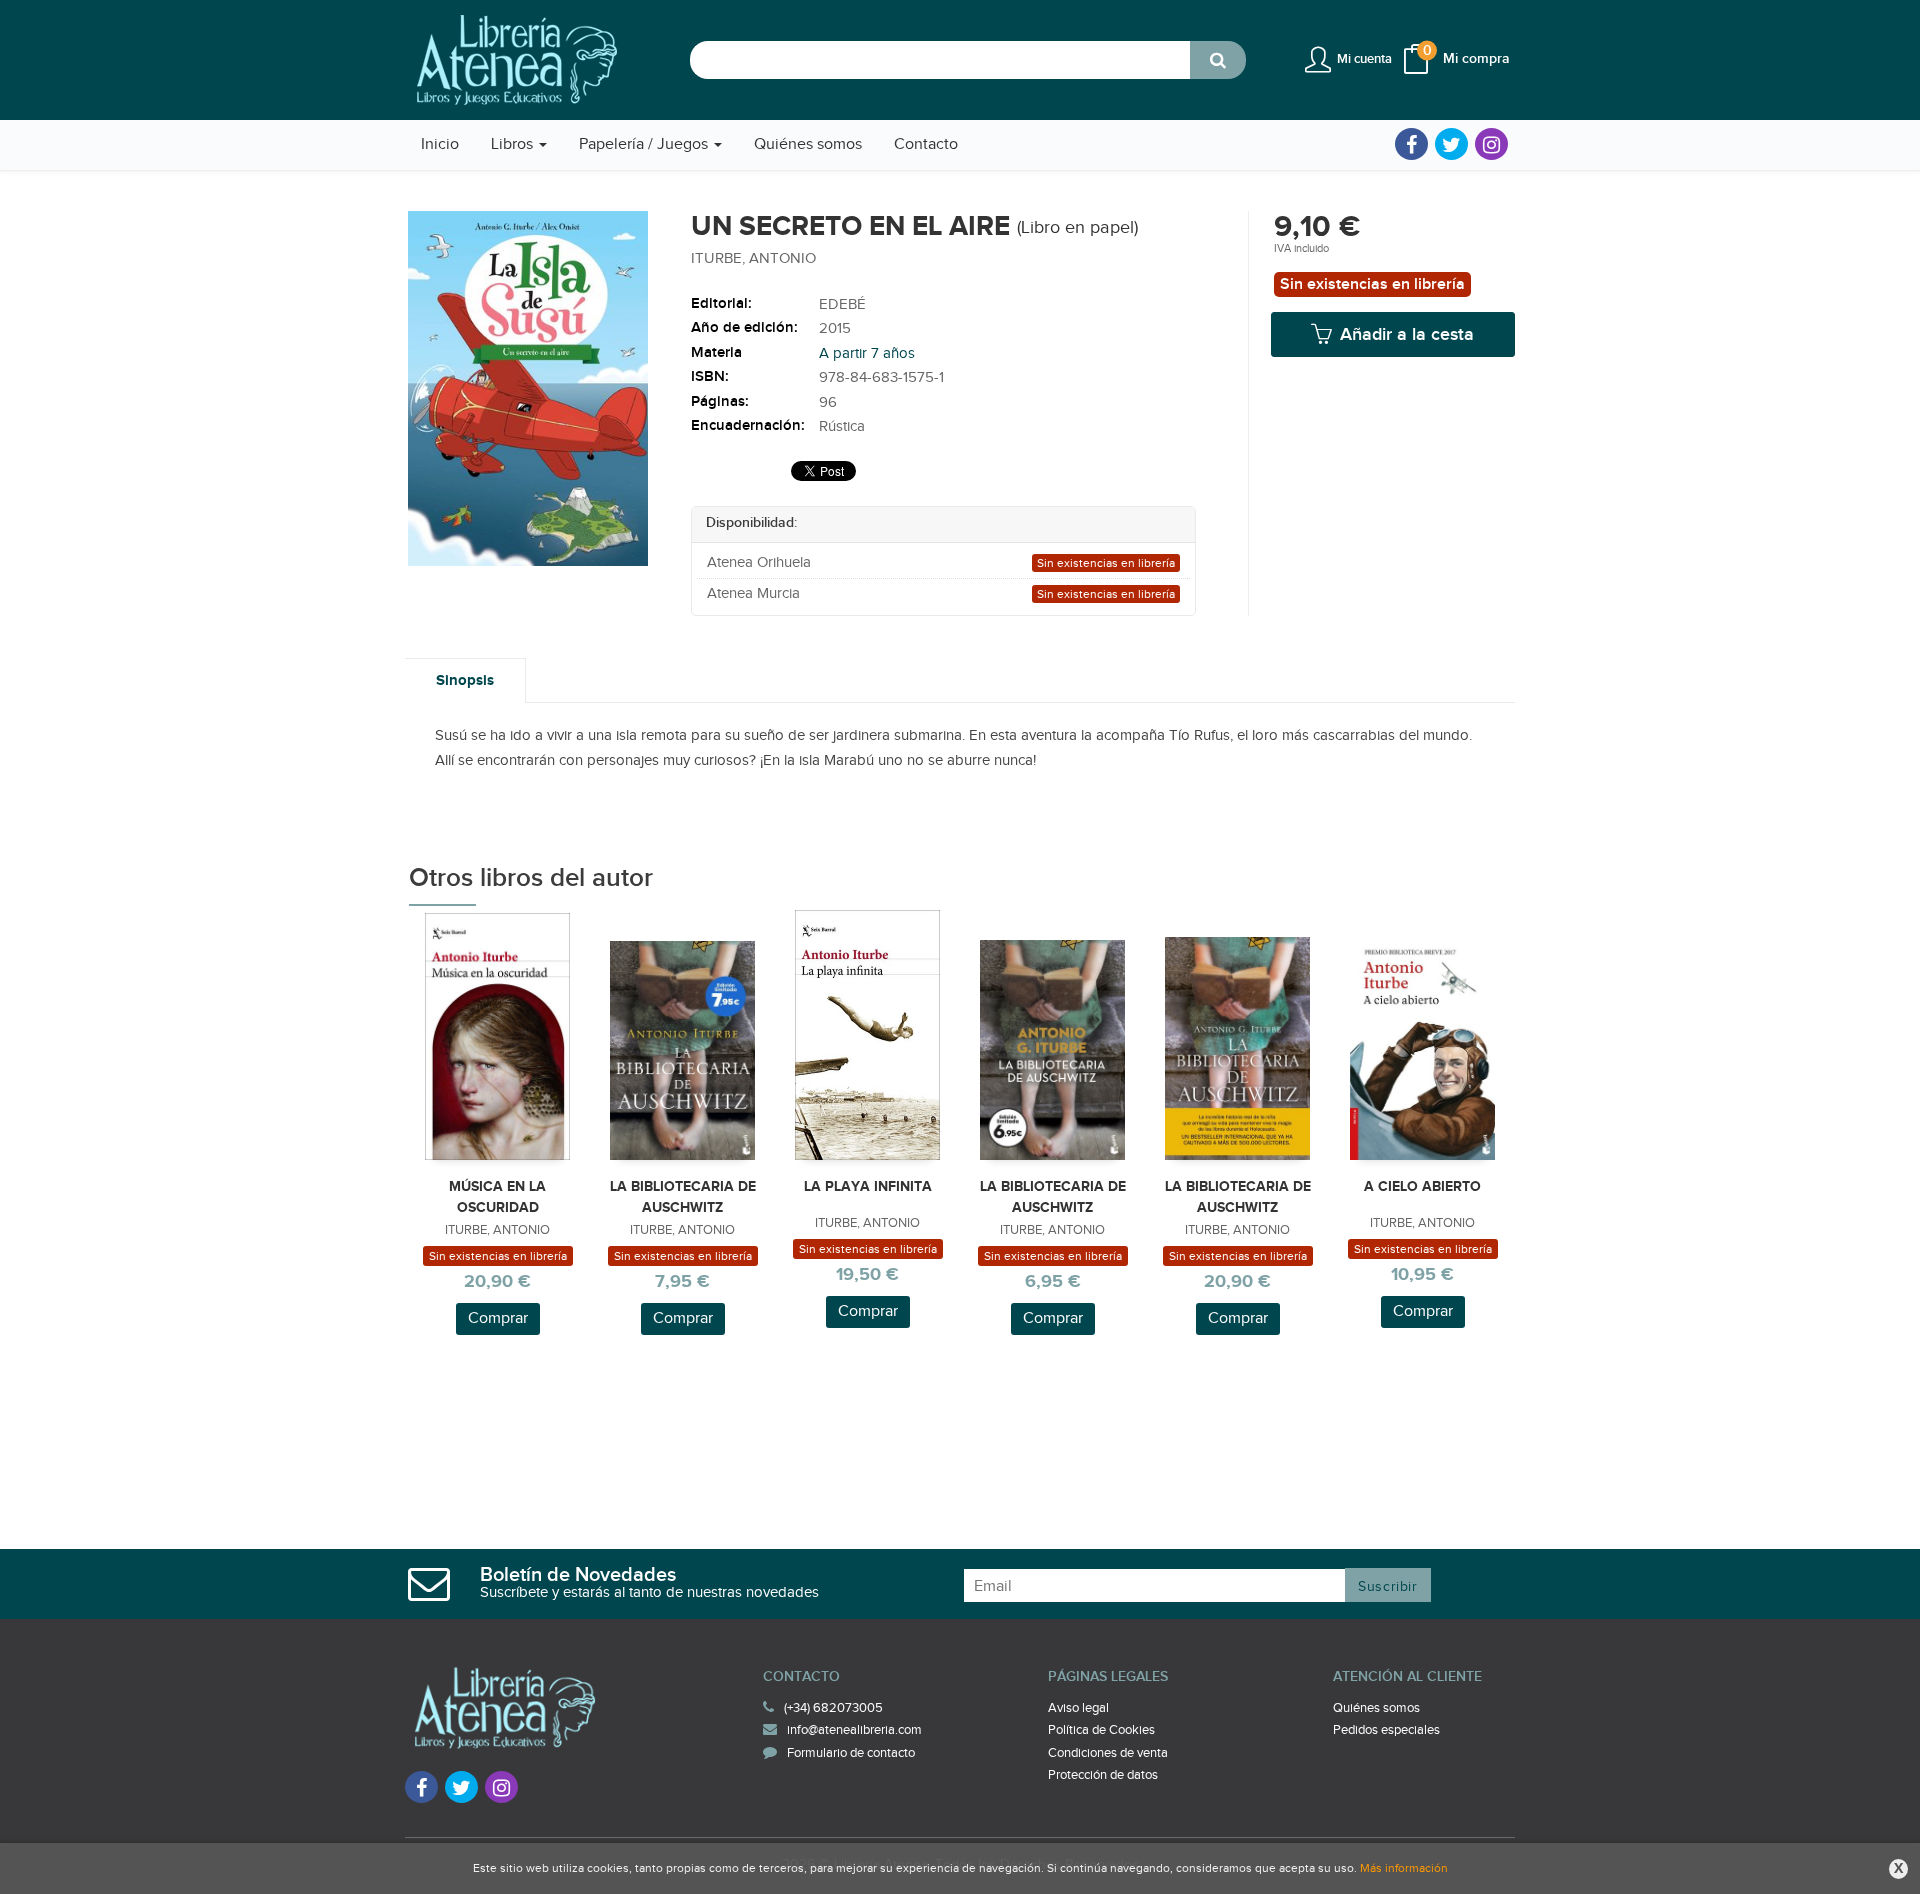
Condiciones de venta (1108, 1753)
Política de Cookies (1101, 1730)
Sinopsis (465, 680)
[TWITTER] (1451, 144)
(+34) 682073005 (833, 1708)
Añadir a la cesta (1404, 334)
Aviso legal (1078, 1708)
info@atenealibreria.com (854, 1730)
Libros (514, 144)
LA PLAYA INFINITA (868, 1186)
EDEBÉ (842, 304)
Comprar (498, 1318)
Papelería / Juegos (645, 144)
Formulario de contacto (851, 1753)
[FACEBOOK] (1411, 144)
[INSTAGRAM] (1491, 144)
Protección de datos (1103, 1775)
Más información (1404, 1868)
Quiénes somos (1376, 1708)
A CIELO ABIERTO (1422, 1186)
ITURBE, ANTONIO (753, 258)
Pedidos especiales (1386, 1730)
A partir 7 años (867, 353)
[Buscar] (1218, 60)
